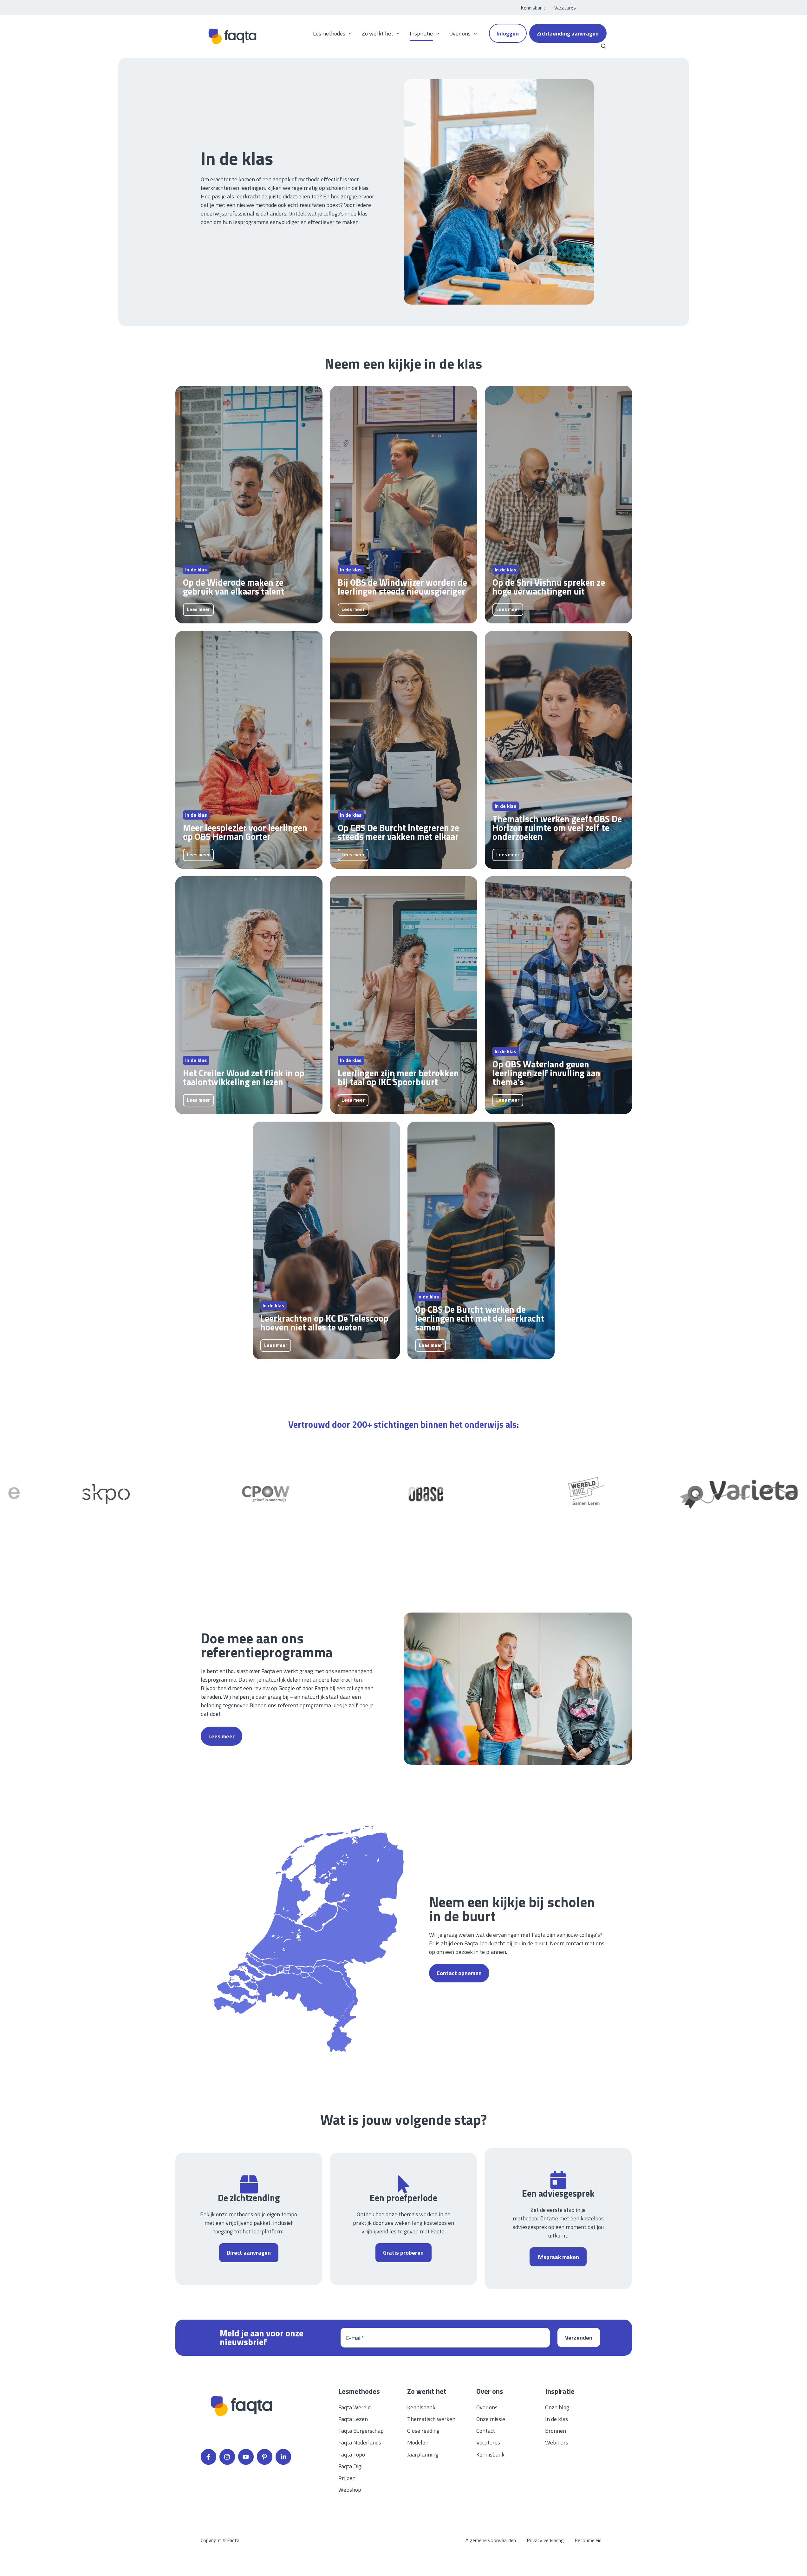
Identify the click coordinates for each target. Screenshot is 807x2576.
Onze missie (491, 2419)
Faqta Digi (350, 2466)
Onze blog (557, 2407)
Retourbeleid (588, 2540)
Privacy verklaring (545, 2540)
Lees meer (198, 609)
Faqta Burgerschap (361, 2431)
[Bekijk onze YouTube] (246, 2457)
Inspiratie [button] (421, 33)
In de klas (556, 2419)
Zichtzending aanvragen (568, 33)
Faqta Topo (352, 2454)
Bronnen (556, 2431)
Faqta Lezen (353, 2419)
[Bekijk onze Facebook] (208, 2457)
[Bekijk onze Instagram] (227, 2457)
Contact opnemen (459, 1973)
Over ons (487, 2407)
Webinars (557, 2442)
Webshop (350, 2490)
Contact (486, 2431)
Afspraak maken (558, 2257)
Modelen (418, 2442)
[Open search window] (603, 46)
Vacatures (565, 8)
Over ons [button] (460, 33)
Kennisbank (533, 8)
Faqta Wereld (355, 2407)
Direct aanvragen (249, 2253)
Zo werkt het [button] (377, 33)
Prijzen (347, 2478)
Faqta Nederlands (360, 2442)
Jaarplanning (423, 2454)
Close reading (423, 2431)
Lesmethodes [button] (329, 33)
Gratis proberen (403, 2253)
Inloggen (508, 33)
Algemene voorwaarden (491, 2540)
